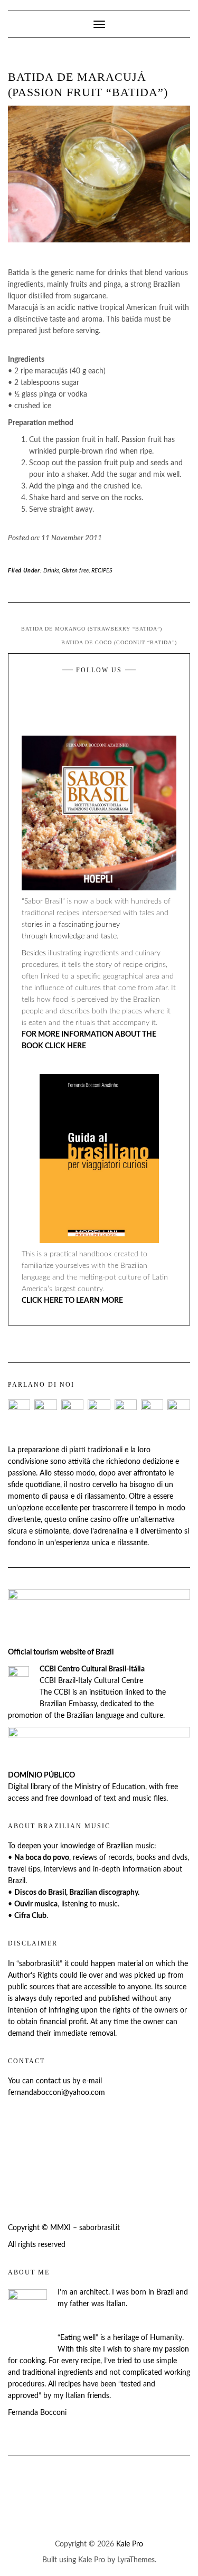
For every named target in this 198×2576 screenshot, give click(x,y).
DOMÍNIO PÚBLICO (41, 1775)
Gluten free (75, 571)
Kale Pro (130, 2544)
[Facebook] (49, 699)
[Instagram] (111, 699)
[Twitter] (142, 699)
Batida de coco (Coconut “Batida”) (119, 642)
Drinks (51, 571)
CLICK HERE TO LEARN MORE (72, 1301)
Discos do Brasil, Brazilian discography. (77, 1893)
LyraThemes (136, 2560)
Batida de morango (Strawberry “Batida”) (92, 629)
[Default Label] (80, 699)
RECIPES (102, 571)
